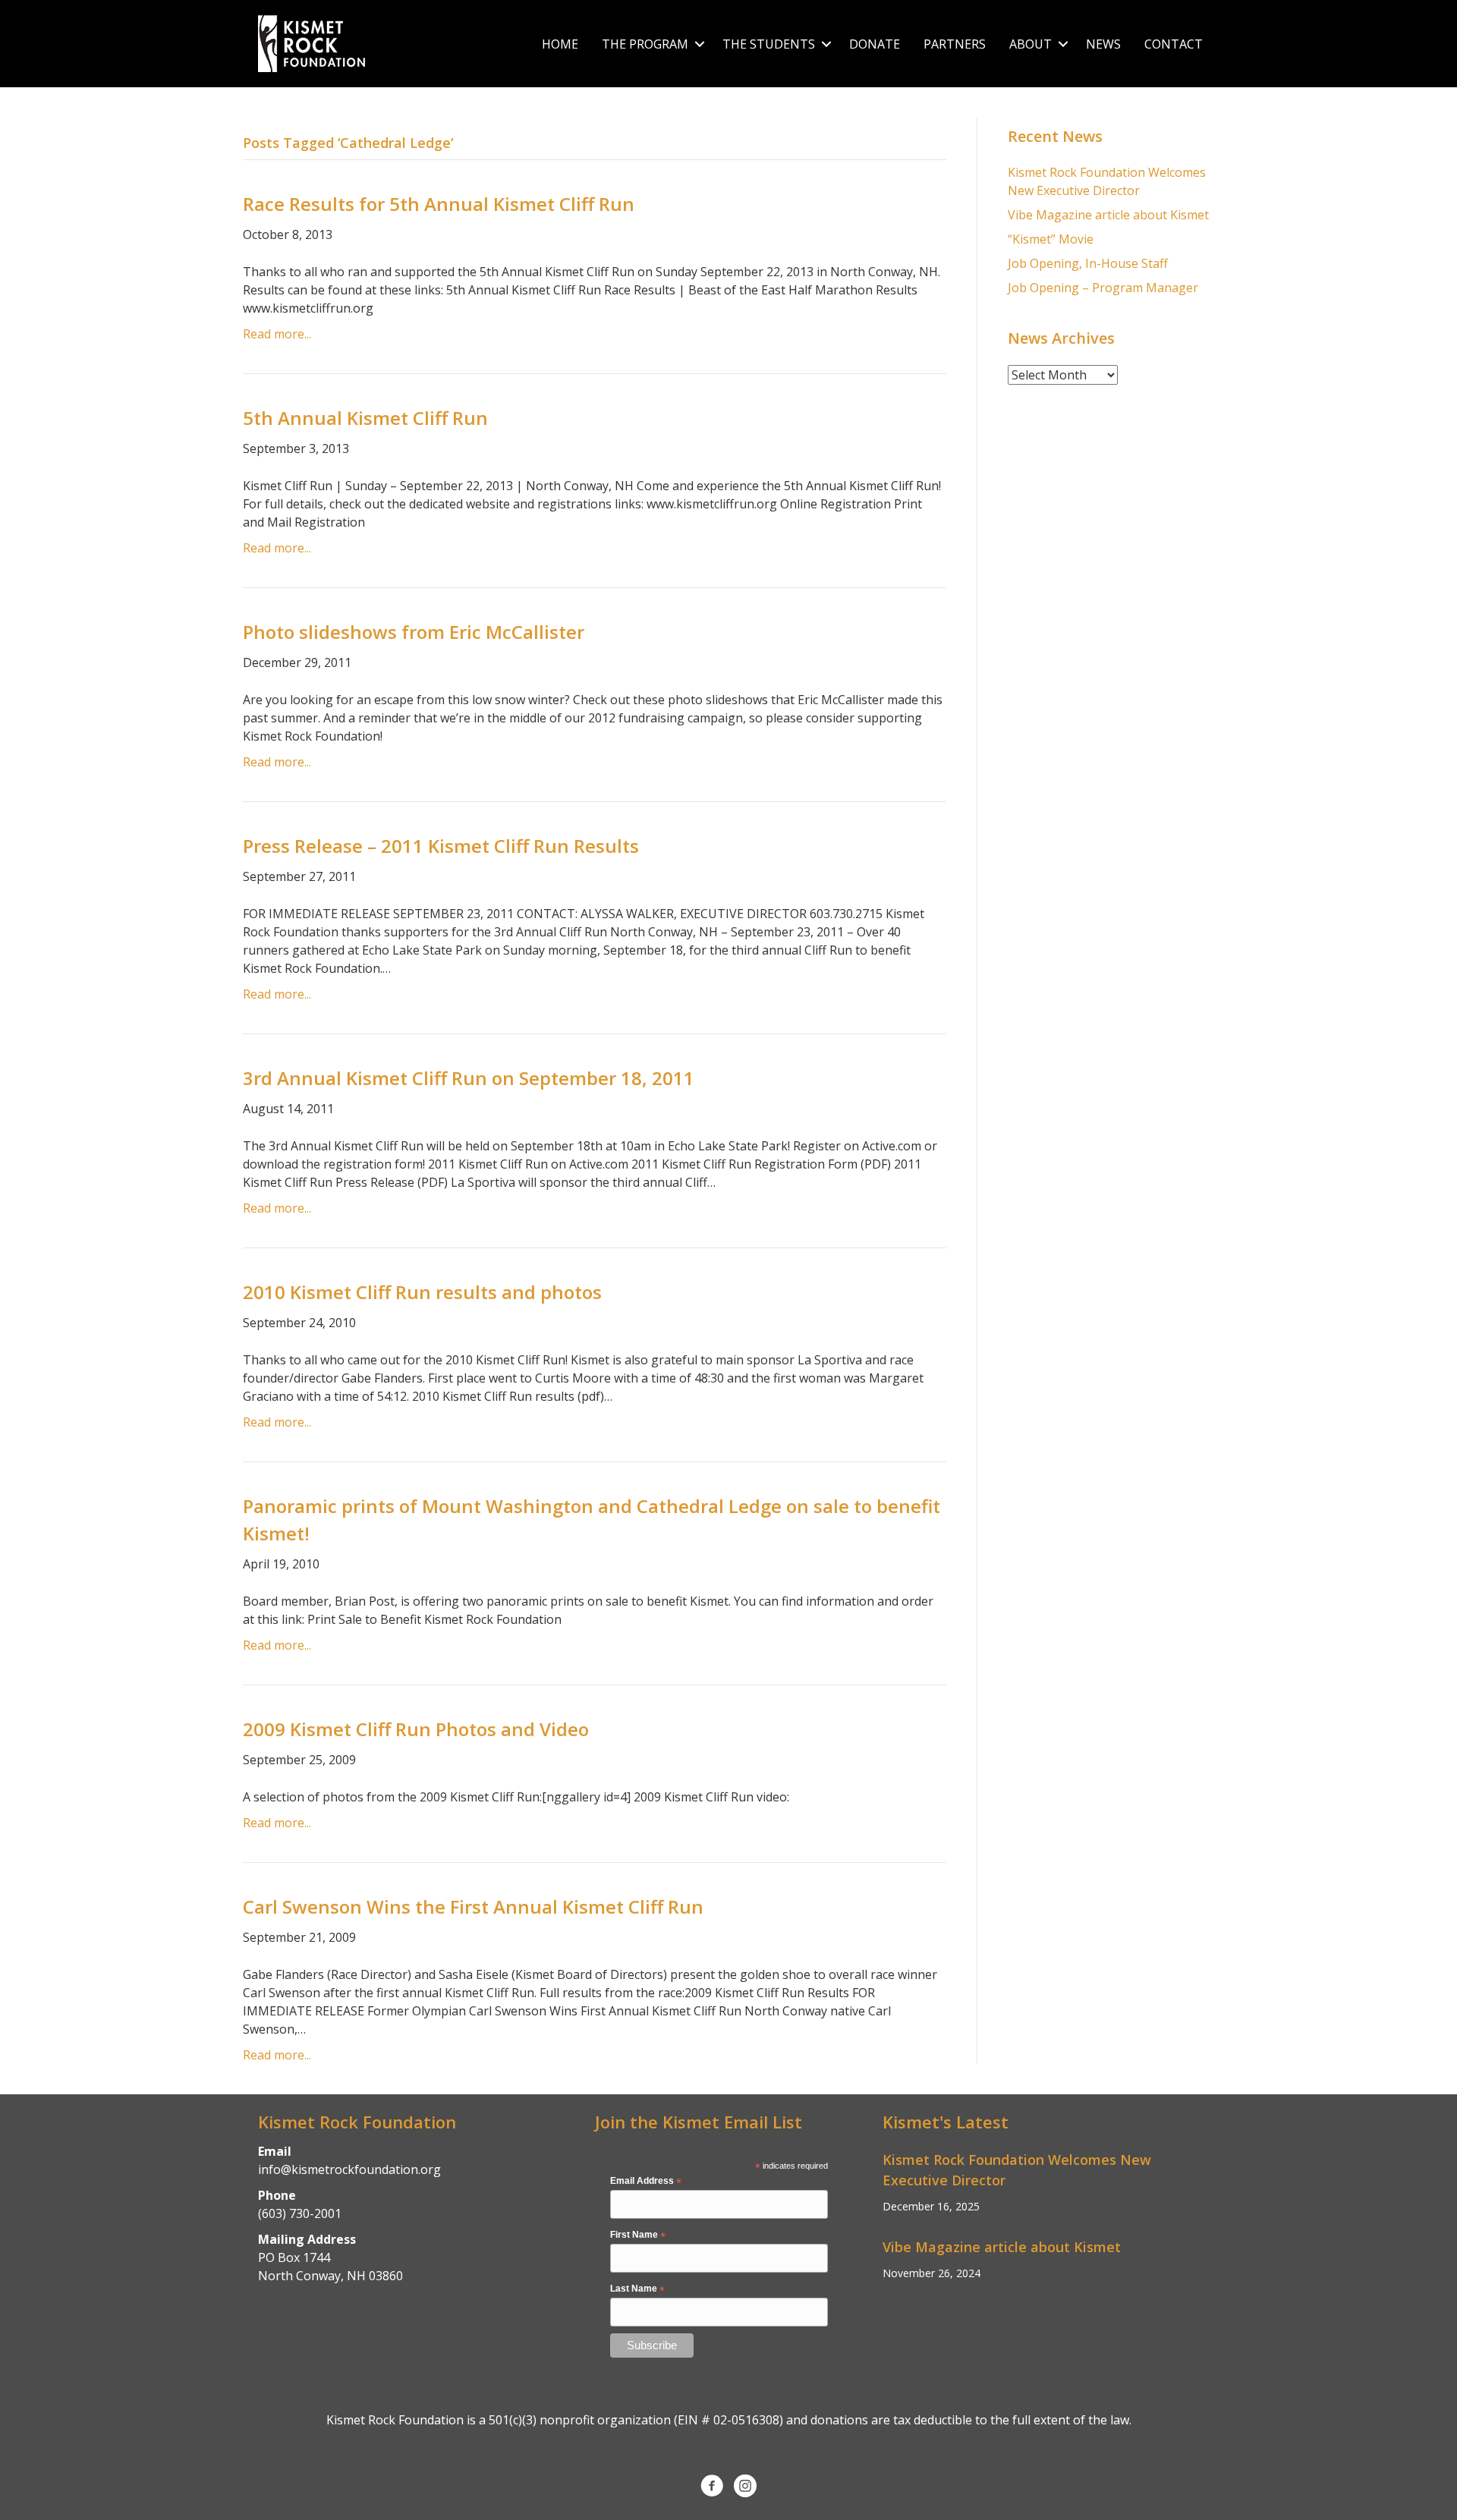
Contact (1174, 44)
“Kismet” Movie (1051, 239)
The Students (769, 44)
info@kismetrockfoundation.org (349, 2169)
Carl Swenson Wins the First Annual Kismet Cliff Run (473, 1907)
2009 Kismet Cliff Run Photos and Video (416, 1729)
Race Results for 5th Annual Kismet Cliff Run (439, 204)
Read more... (277, 334)
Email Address (646, 2182)
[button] (699, 44)
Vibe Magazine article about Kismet (1108, 215)
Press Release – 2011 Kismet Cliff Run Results (441, 846)
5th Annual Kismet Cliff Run (365, 418)
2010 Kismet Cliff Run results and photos (422, 1292)
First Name (638, 2235)
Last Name (637, 2289)
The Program (645, 44)
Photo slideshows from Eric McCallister (414, 632)
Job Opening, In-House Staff (1088, 263)
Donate (875, 44)
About (1031, 44)
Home (560, 44)
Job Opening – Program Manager (1103, 288)
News (1103, 44)
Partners (955, 44)
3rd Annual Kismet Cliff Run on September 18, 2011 (469, 1078)
